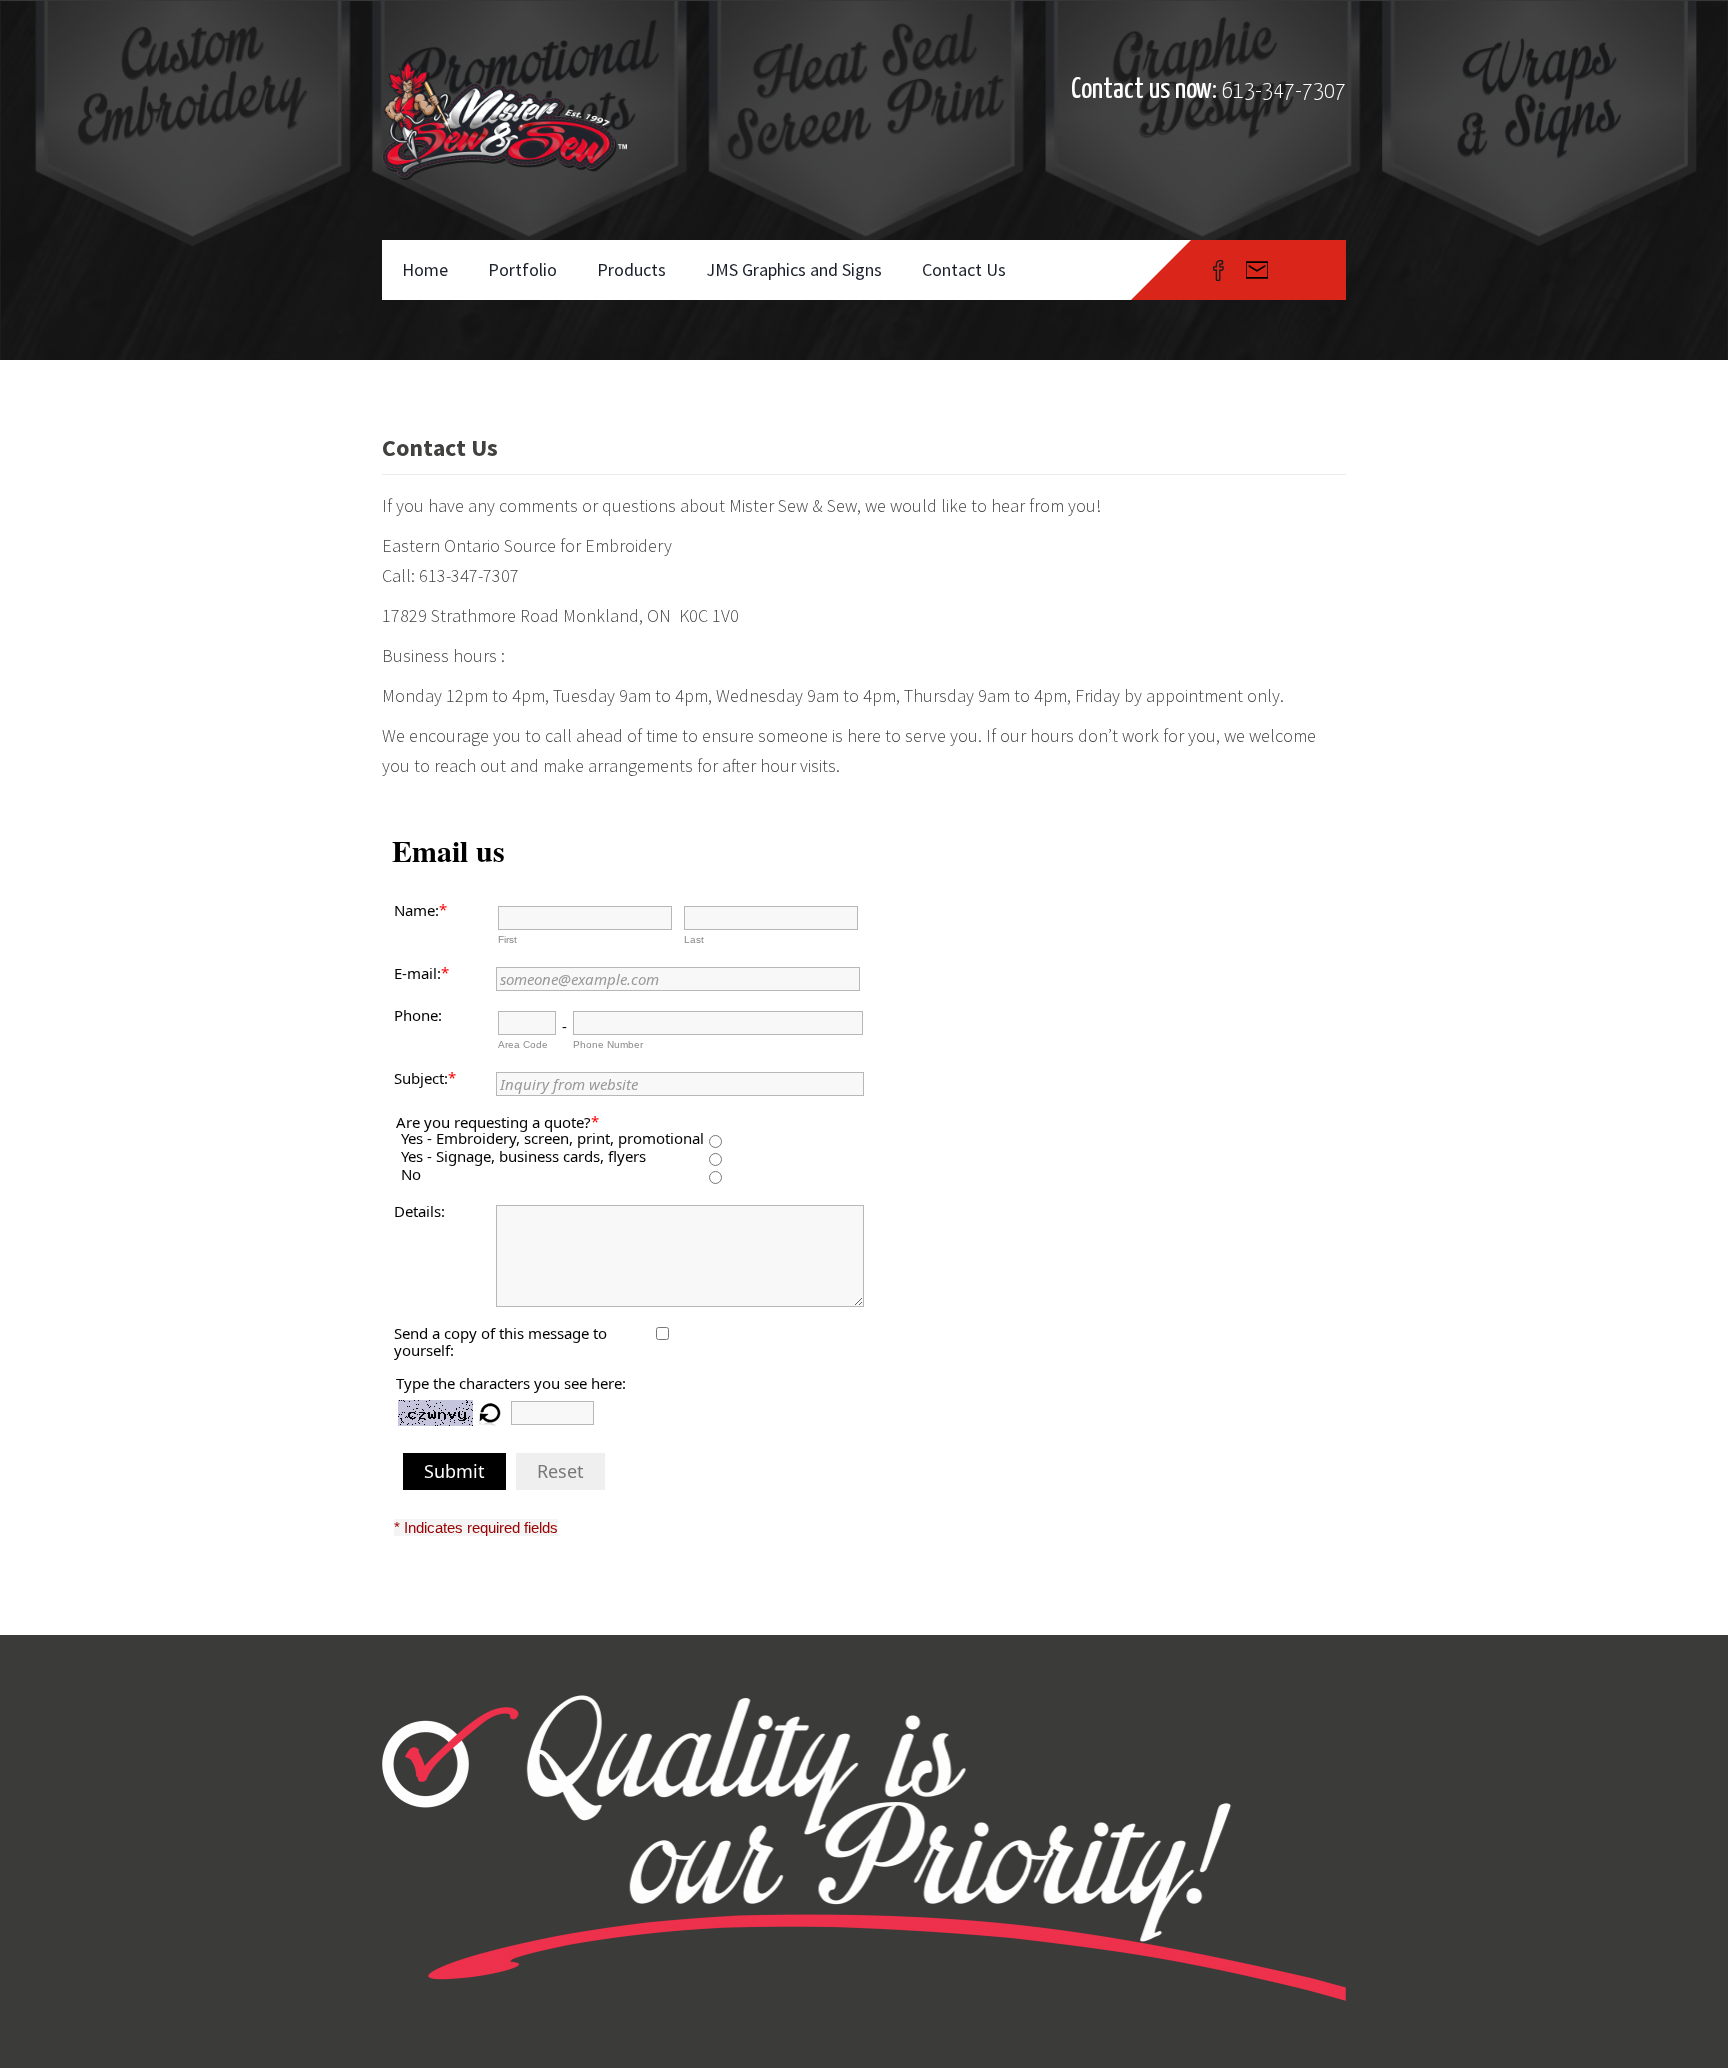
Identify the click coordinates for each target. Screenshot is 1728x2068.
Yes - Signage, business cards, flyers (523, 1156)
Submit (454, 1471)
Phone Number (608, 1044)
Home (425, 269)
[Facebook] (1218, 270)
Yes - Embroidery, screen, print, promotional (552, 1138)
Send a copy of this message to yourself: (500, 1341)
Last (694, 939)
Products (631, 269)
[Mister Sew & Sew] (504, 120)
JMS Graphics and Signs (794, 269)
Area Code (523, 1044)
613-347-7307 (1284, 91)
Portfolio (522, 269)
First (507, 939)
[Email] (1257, 270)
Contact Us (964, 269)
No (411, 1174)
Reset (560, 1471)
